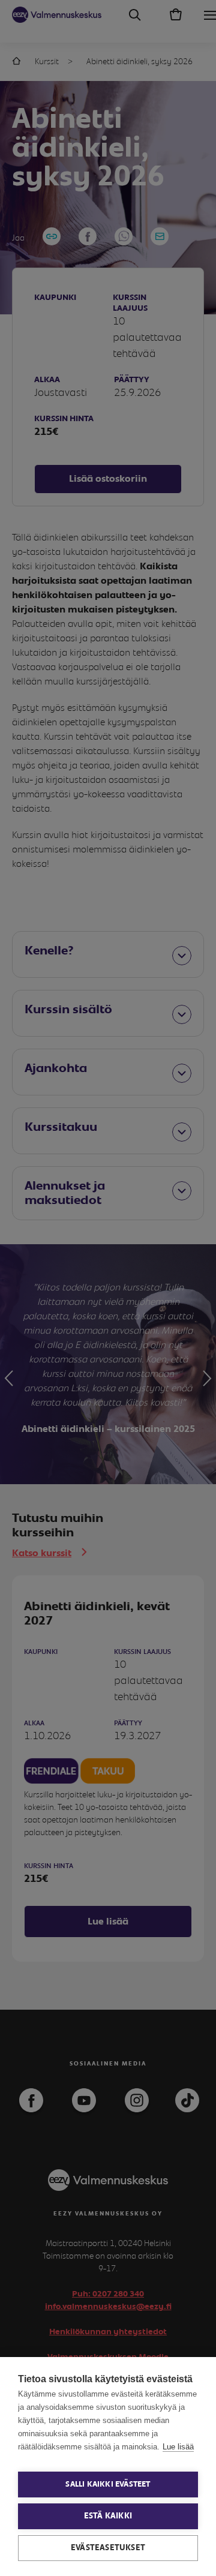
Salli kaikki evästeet (108, 2485)
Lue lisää (178, 2447)
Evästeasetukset (108, 2548)
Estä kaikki (108, 2516)
